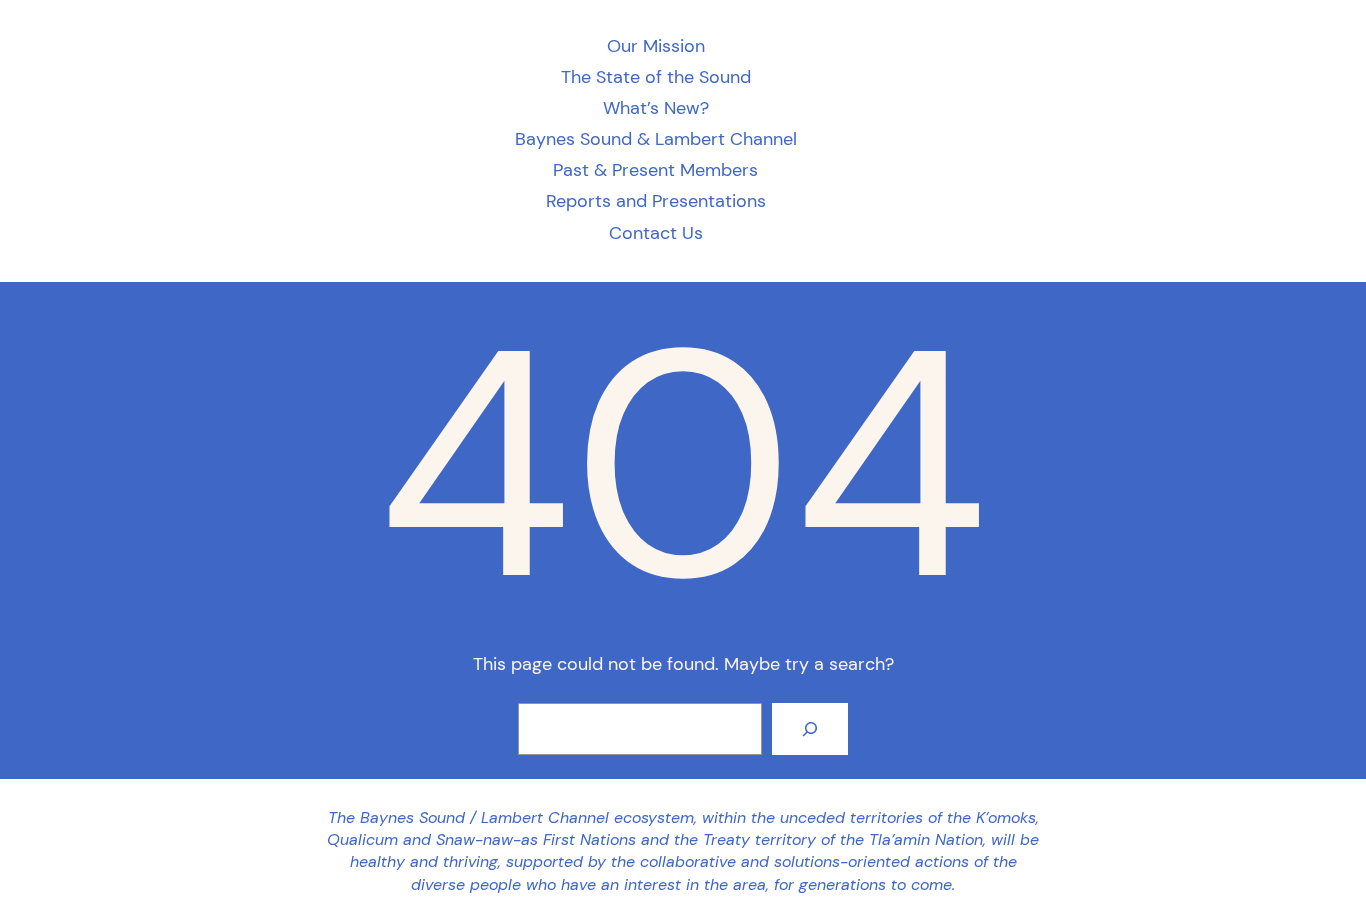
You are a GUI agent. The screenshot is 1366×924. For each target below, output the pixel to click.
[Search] (810, 729)
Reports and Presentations (656, 201)
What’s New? (656, 108)
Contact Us (656, 233)
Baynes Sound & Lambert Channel (656, 139)
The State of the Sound (656, 77)
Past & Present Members (655, 170)
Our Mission (656, 46)
